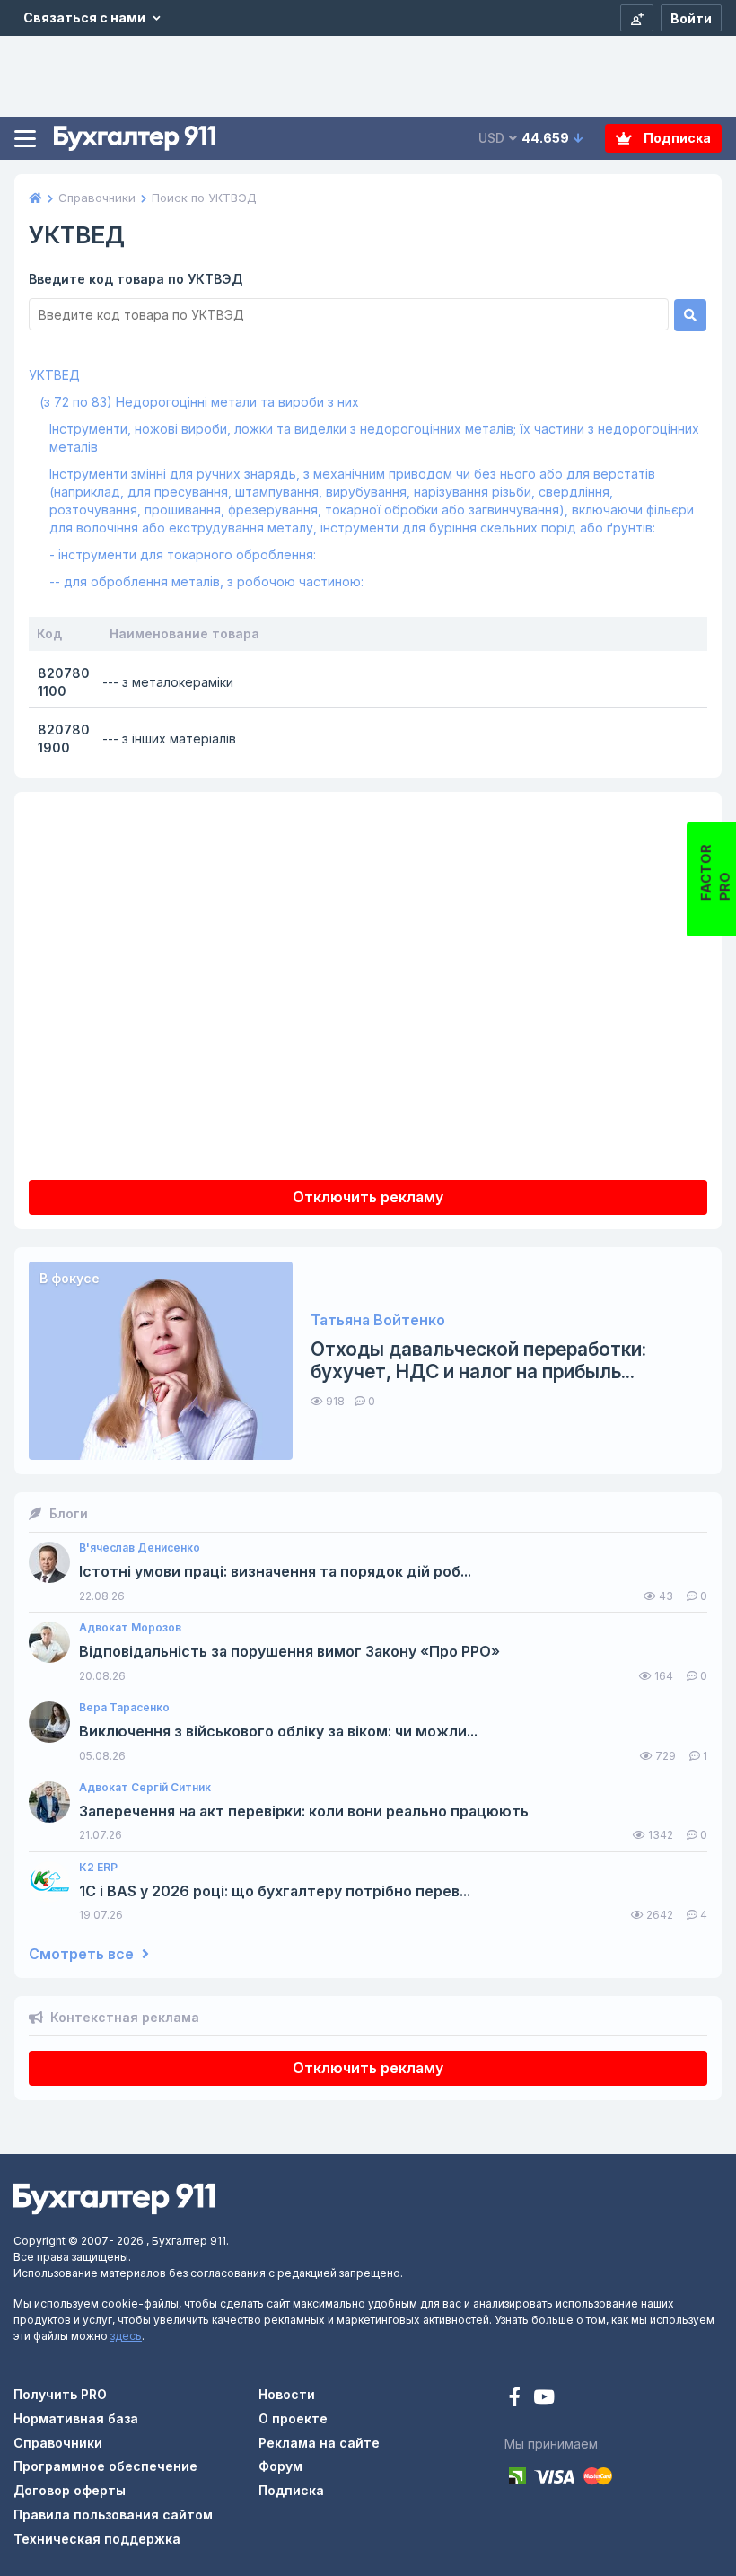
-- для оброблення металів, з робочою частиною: (206, 581)
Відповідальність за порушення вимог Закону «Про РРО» (289, 1652)
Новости (287, 2394)
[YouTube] (544, 2399)
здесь (126, 2336)
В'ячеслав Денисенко (140, 1548)
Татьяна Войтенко (378, 1320)
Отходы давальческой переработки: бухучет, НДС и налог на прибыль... (478, 1360)
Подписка (676, 138)
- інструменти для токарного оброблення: (183, 554)
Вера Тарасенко (124, 1708)
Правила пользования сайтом (113, 2514)
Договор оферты (70, 2490)
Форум (280, 2466)
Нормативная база (76, 2418)
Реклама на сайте (319, 2443)
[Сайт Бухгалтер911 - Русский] (114, 2198)
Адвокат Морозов (130, 1628)
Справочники (58, 2443)
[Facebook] (517, 2399)
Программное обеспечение (105, 2466)
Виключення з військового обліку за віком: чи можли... (278, 1732)
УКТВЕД (54, 375)
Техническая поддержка (97, 2539)
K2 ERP (98, 1868)
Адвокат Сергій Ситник (145, 1788)
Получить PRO (60, 2394)
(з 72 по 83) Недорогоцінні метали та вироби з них (199, 402)
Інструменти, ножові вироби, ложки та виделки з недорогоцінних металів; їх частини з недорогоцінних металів (374, 438)
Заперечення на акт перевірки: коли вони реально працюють (304, 1811)
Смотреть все (83, 1954)
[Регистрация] (637, 18)
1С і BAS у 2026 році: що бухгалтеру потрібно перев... (275, 1891)
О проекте (293, 2418)
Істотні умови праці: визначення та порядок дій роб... (275, 1572)
